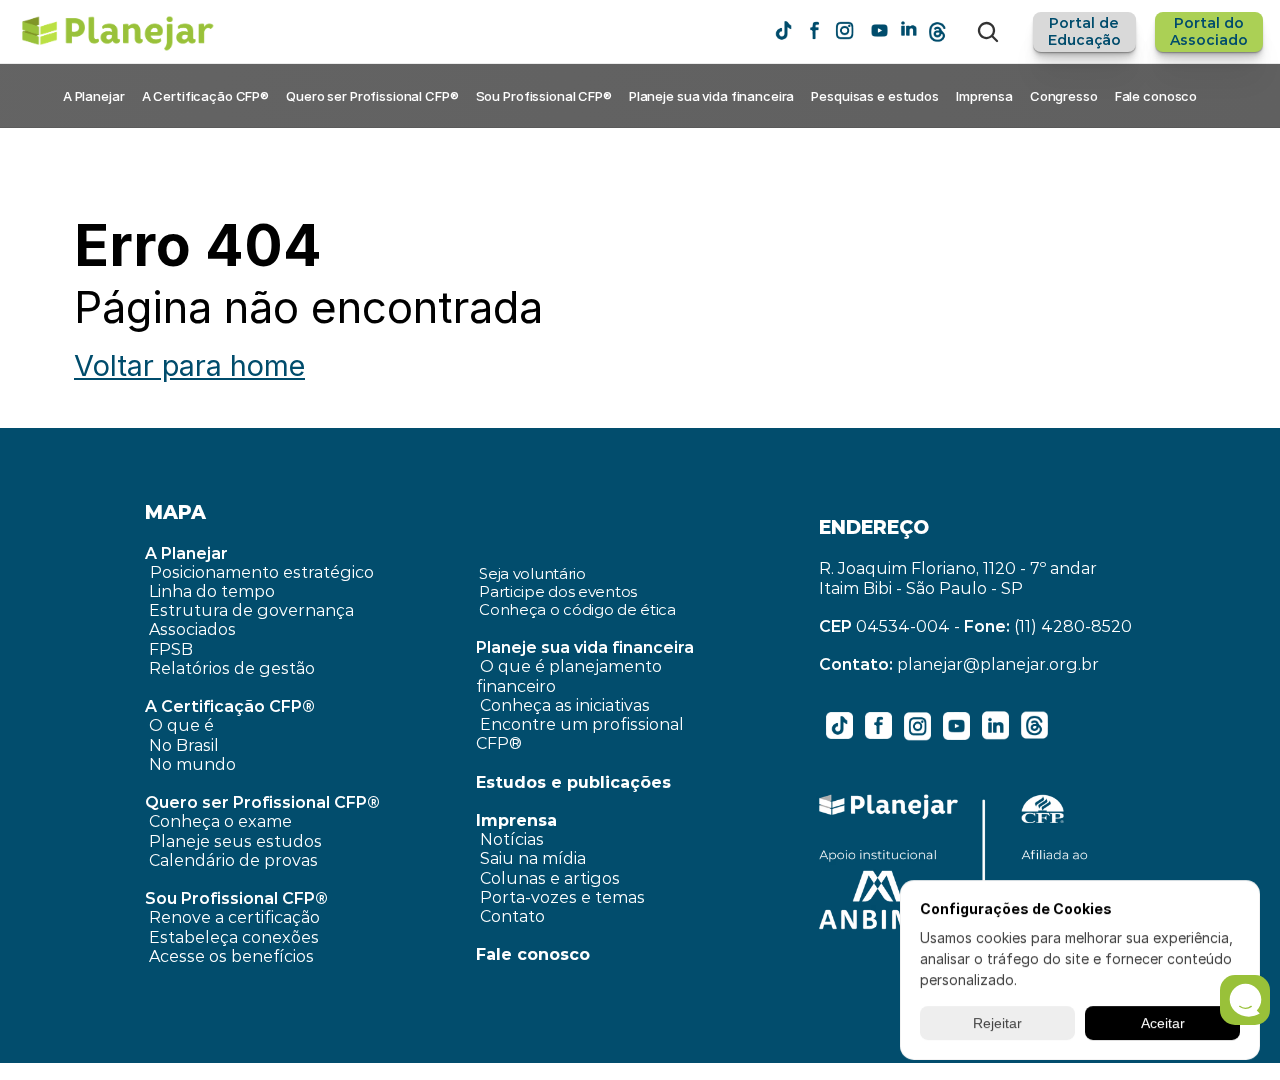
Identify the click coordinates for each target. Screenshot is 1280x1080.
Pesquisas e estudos (875, 96)
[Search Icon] (988, 32)
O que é (181, 725)
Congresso (1064, 96)
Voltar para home (189, 365)
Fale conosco (1156, 96)
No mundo (192, 764)
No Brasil (184, 745)
